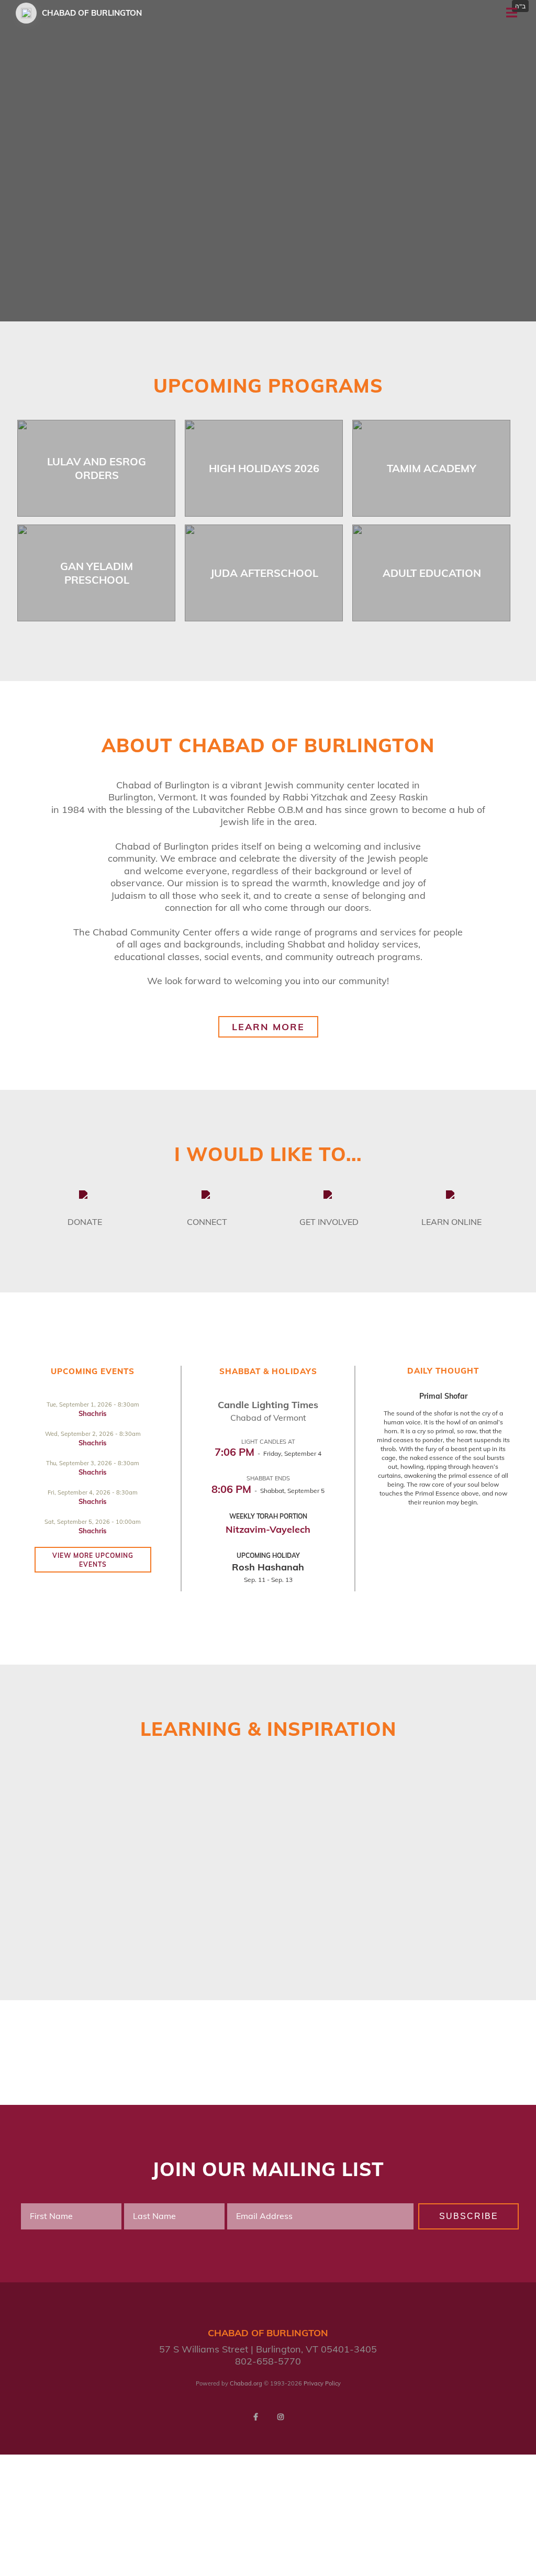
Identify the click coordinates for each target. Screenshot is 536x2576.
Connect (207, 1222)
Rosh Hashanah (268, 1567)
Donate (85, 1222)
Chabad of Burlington (92, 13)
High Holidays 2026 (264, 468)
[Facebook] (255, 2417)
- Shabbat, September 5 (268, 1491)
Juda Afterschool (264, 573)
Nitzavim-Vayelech (268, 1529)
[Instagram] (281, 2417)
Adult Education (432, 573)
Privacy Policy (322, 2383)
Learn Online (451, 1222)
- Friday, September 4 (268, 1453)
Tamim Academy (432, 468)
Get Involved (329, 1222)
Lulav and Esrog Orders (97, 468)
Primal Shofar (443, 1396)
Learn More (268, 1027)
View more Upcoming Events (93, 1560)
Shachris (93, 1413)
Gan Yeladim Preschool (97, 573)
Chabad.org (246, 2383)
